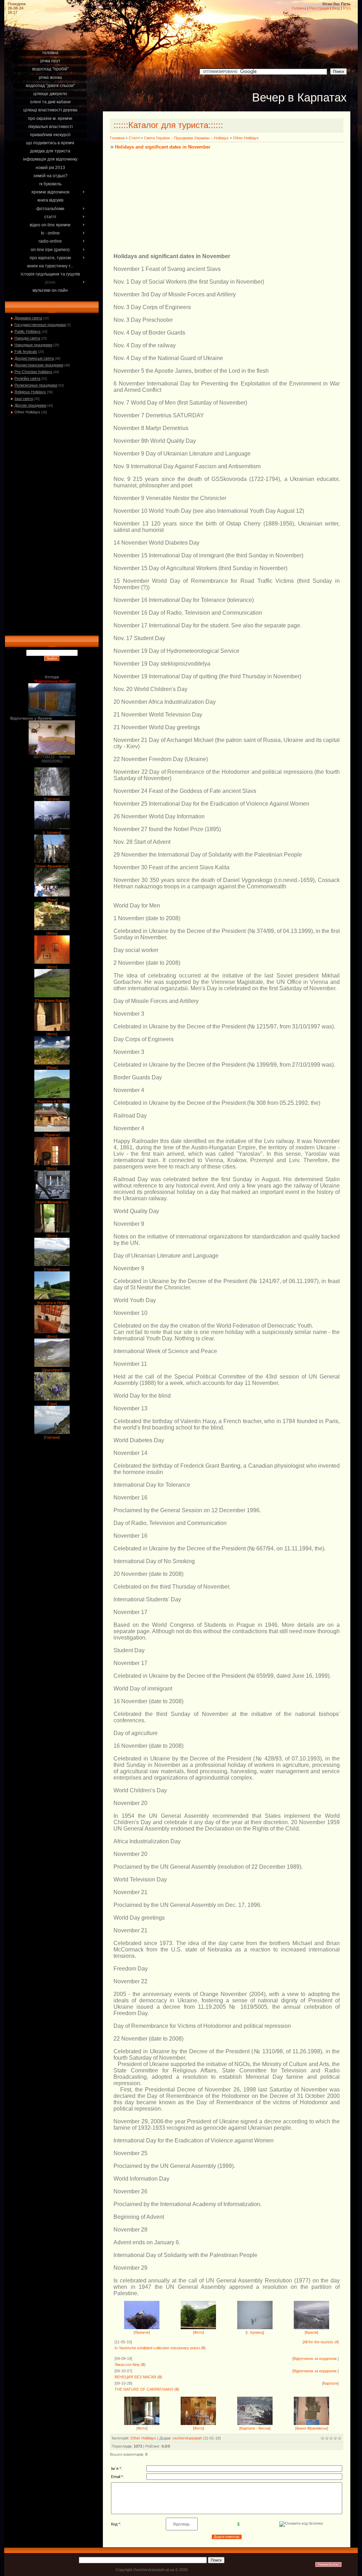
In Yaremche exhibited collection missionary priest (157, 2348)
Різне (52, 900)
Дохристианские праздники (39, 365)
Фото (52, 933)
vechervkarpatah (187, 2438)
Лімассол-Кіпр (127, 2365)
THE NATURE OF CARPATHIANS (144, 2389)
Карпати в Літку (52, 1101)
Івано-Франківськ (52, 866)
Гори (52, 1404)
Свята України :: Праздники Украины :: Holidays (186, 138)
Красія (311, 2332)
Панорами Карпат (52, 1000)
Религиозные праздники (36, 385)
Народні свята (27, 338)
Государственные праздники (40, 325)
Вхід (336, 8)
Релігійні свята (27, 378)
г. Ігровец (52, 832)
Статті (134, 138)
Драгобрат (52, 1370)
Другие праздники (30, 405)
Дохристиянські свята (34, 358)
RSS (347, 8)
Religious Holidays (30, 392)
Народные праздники (33, 345)
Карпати (330, 2383)
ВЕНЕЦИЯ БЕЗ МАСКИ (135, 2377)
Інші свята (24, 399)
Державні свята (28, 318)
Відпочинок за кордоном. (316, 2359)
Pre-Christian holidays (33, 372)
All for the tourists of (321, 2342)
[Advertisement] (52, 40)
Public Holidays (28, 331)
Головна (299, 8)
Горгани (52, 799)
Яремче (52, 1135)
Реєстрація (319, 8)
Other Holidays (27, 412)
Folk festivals (26, 352)
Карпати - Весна (255, 2428)
